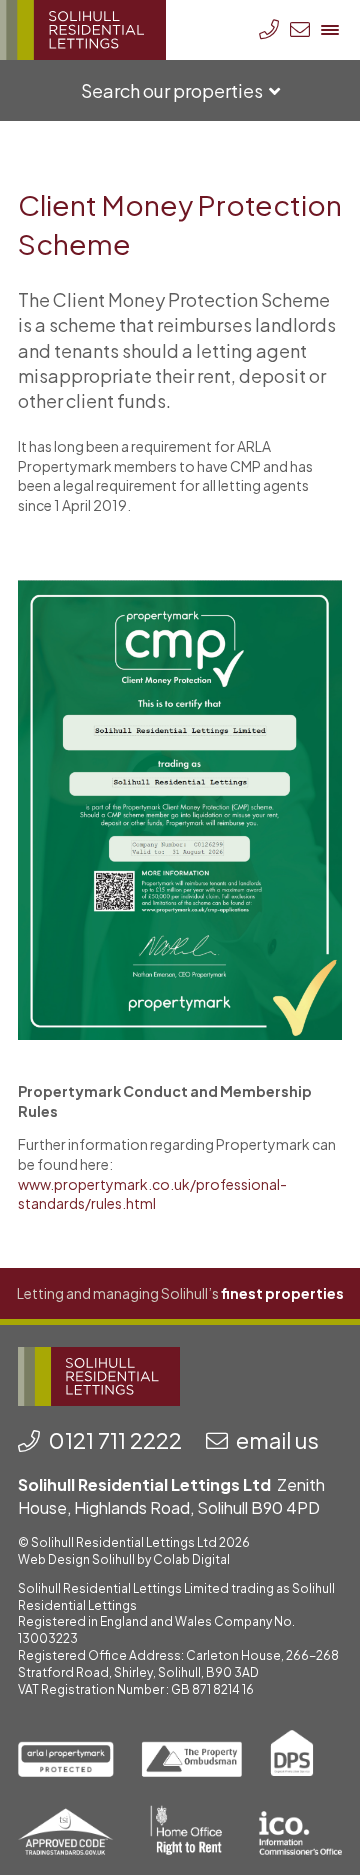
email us (277, 1440)
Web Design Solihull (76, 1559)
